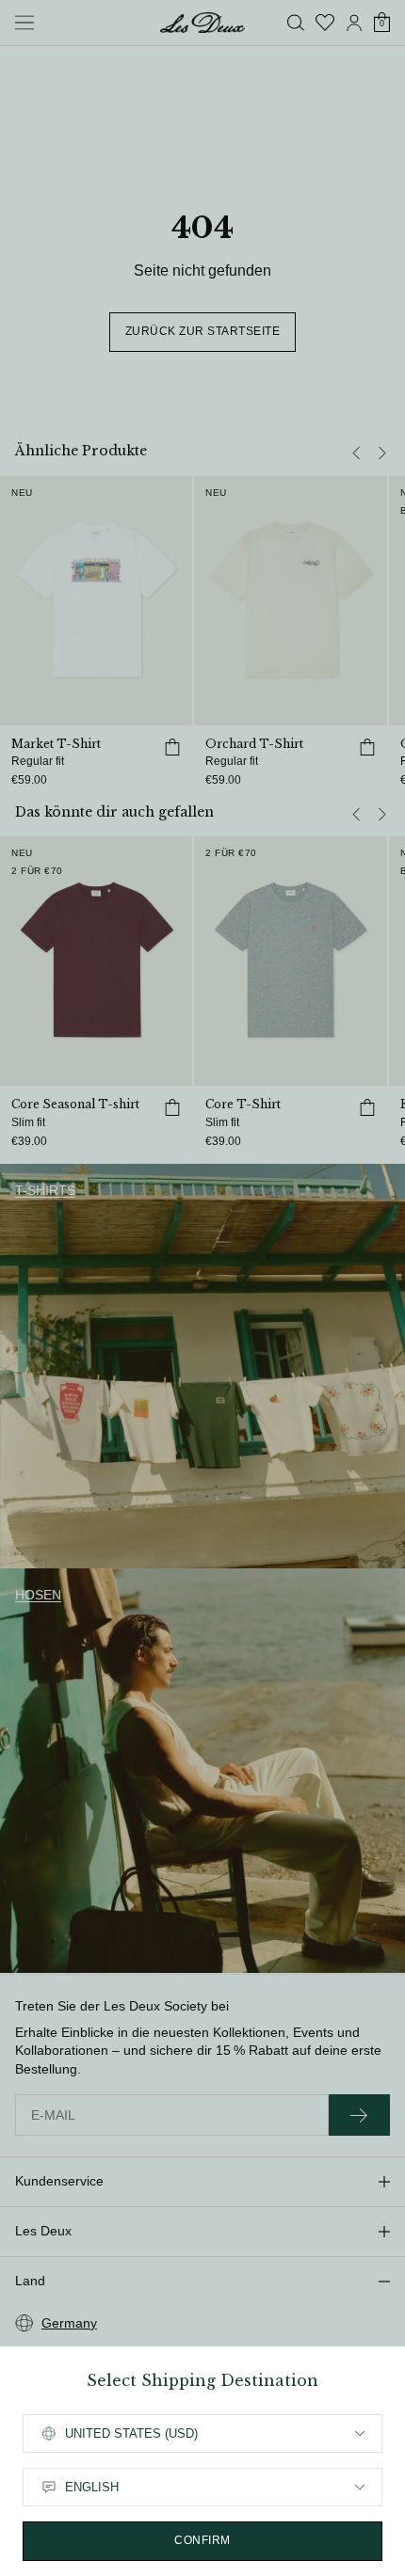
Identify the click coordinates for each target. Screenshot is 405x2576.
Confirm (202, 2540)
